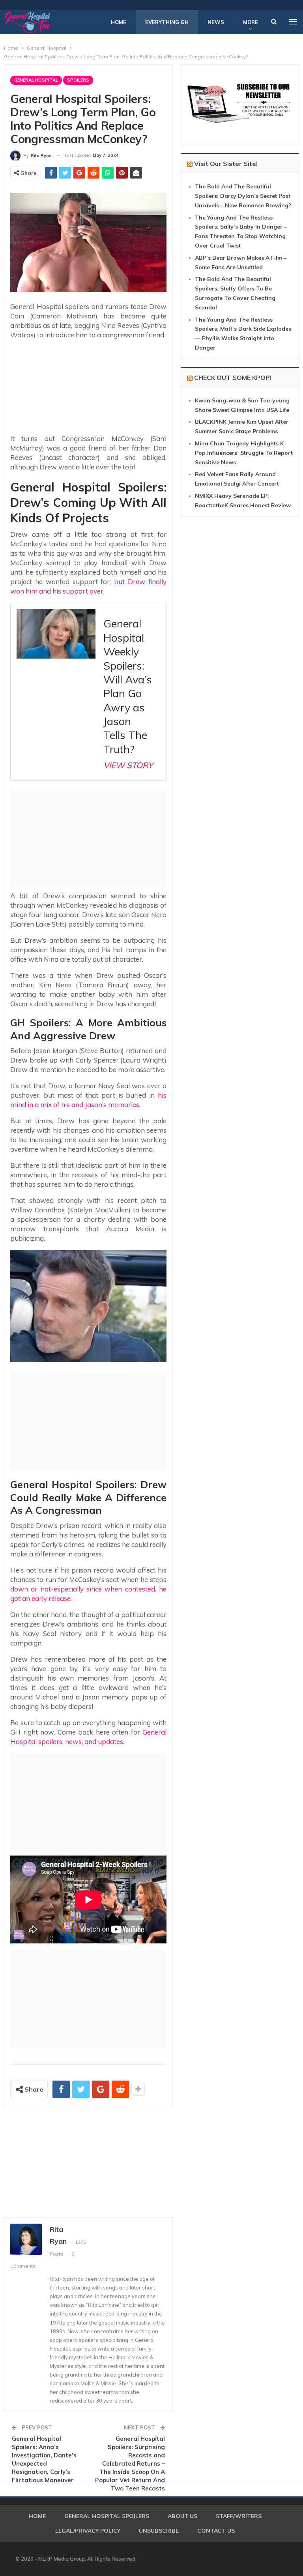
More (251, 22)
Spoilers (78, 80)
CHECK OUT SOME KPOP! (233, 378)
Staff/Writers (239, 2516)
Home (119, 22)
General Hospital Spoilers (107, 2516)
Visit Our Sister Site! (226, 164)
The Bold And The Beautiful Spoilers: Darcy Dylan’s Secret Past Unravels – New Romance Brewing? (243, 196)
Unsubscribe (159, 2531)
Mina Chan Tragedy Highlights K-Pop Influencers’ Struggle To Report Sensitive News (244, 453)
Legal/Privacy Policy (88, 2531)
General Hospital (36, 80)
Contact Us (216, 2531)
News (216, 22)
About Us (182, 2516)
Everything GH (167, 22)
